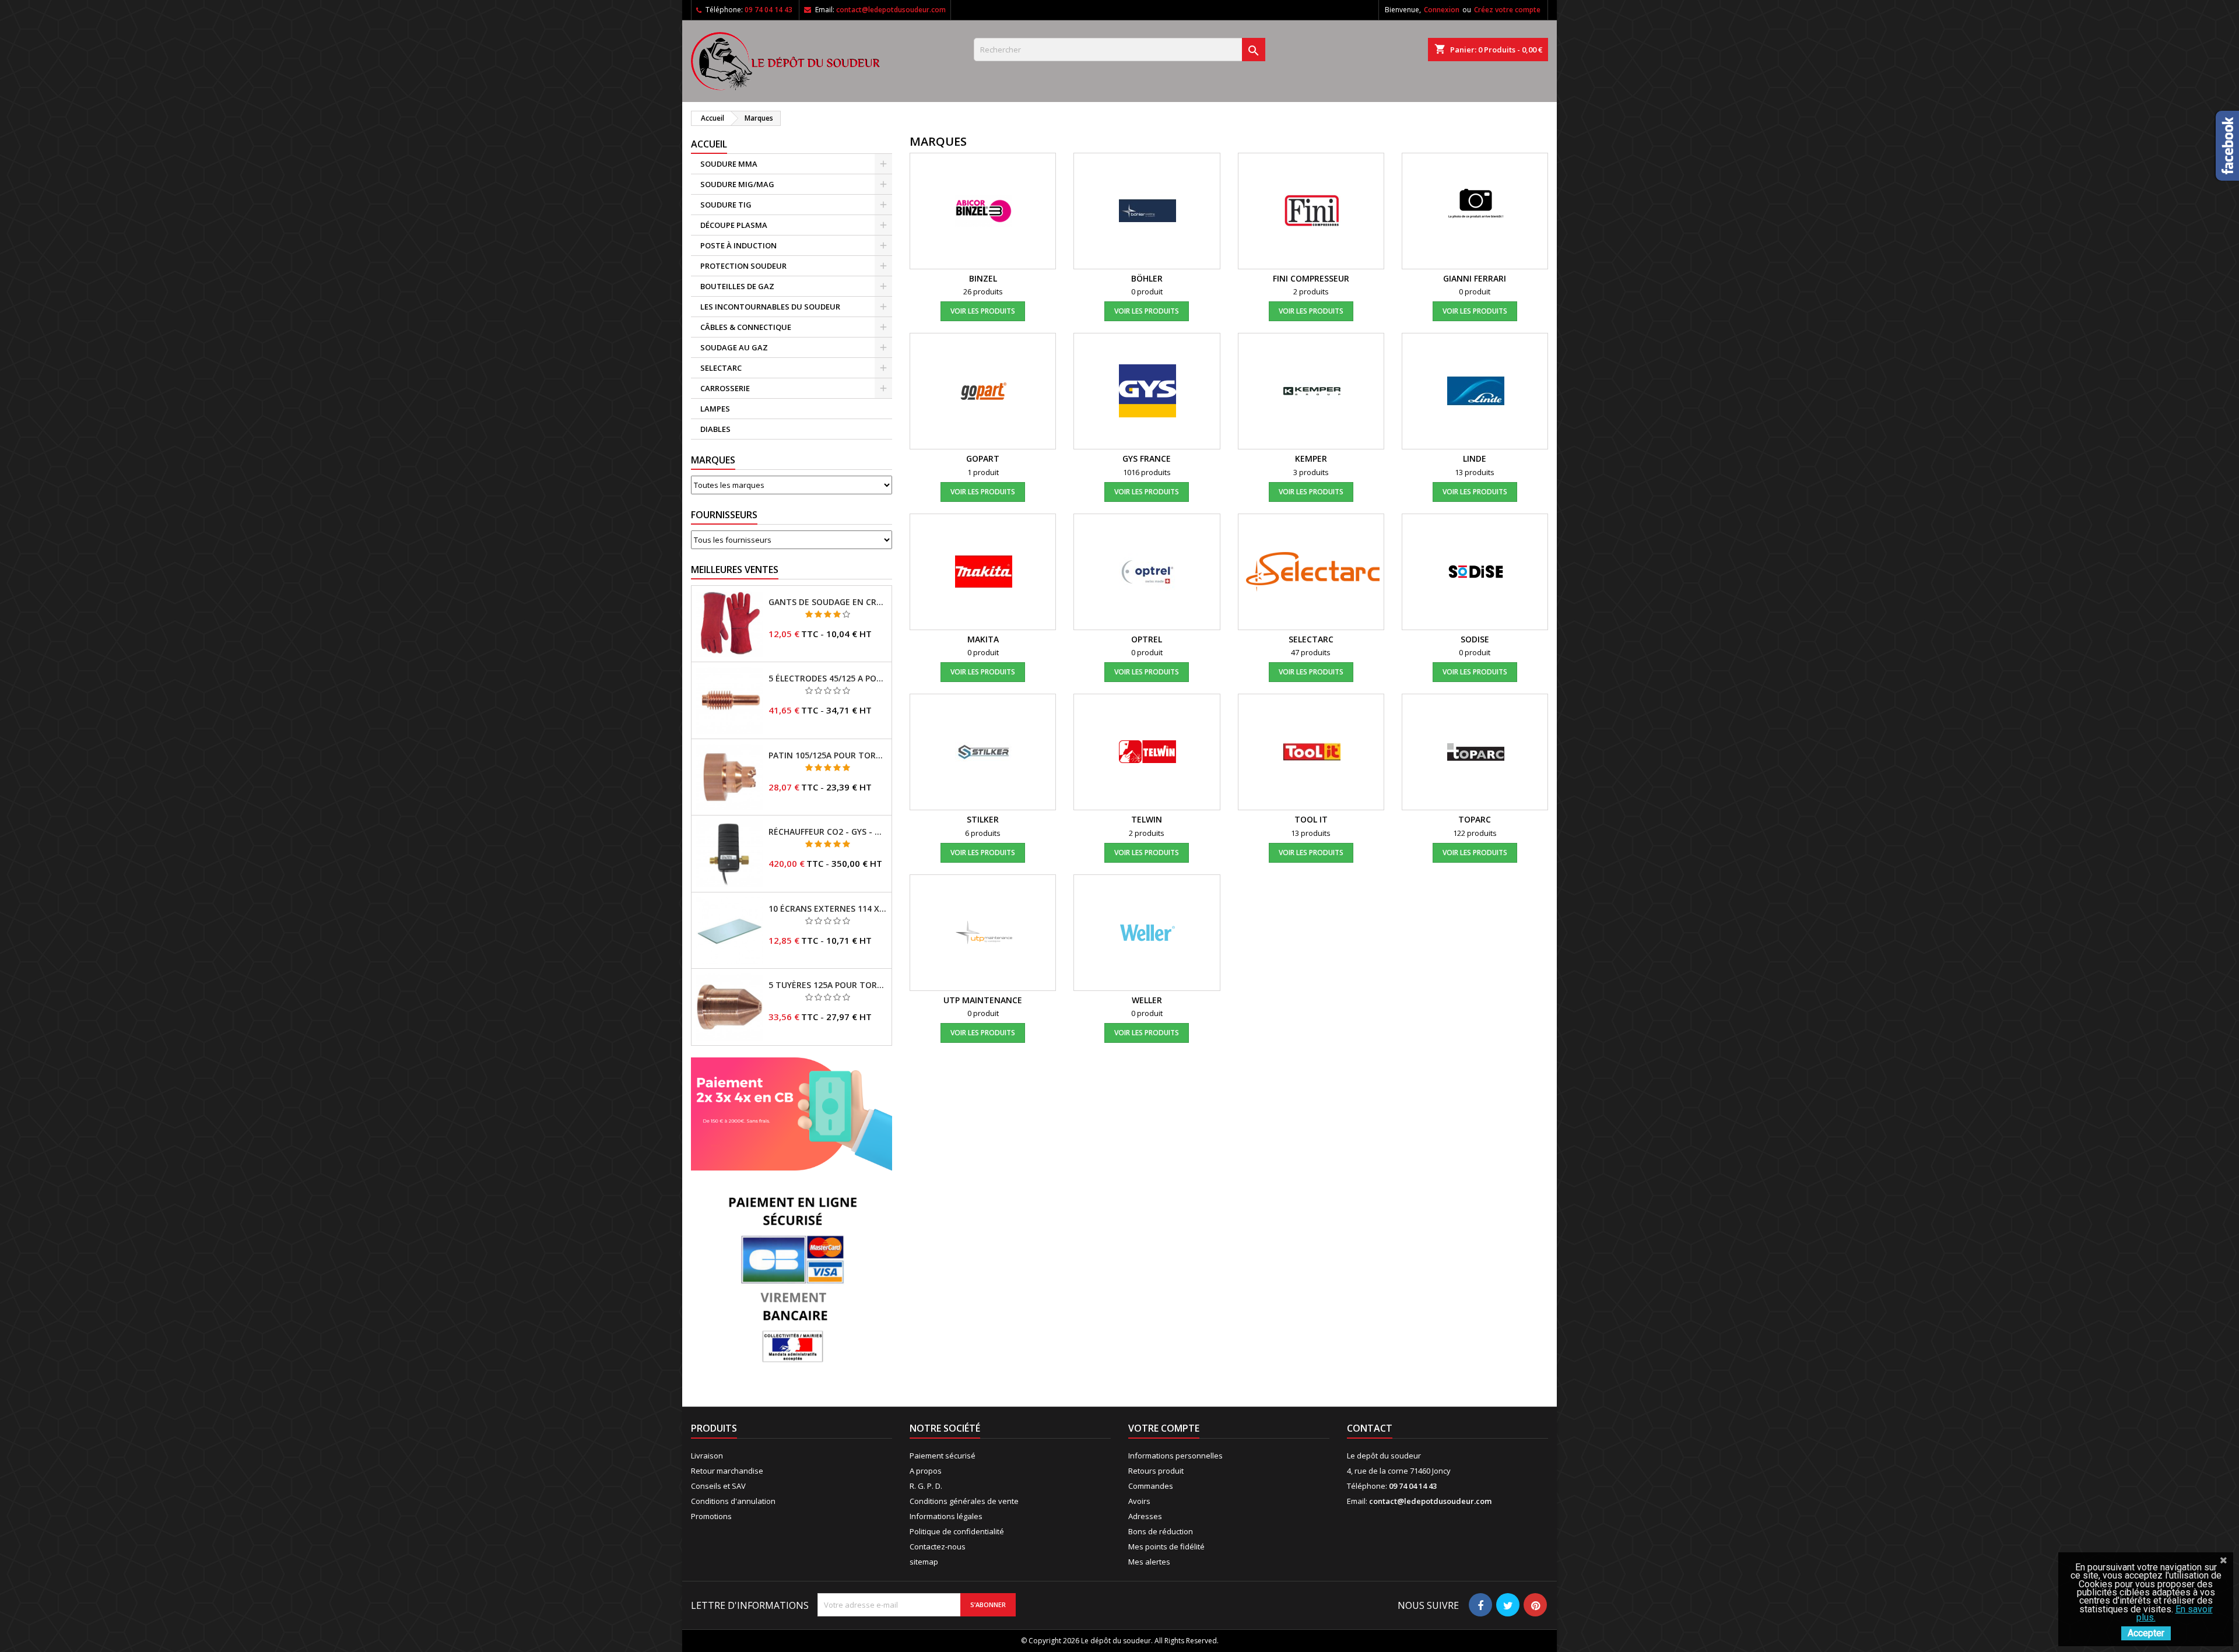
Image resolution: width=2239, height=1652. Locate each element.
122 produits (1475, 833)
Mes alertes (1149, 1562)
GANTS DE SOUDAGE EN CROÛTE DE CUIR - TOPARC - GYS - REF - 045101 (828, 602)
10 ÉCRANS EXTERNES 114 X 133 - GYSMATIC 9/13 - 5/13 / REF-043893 (828, 909)
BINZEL (983, 278)
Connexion (1442, 10)
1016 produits (1147, 472)
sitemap (924, 1562)
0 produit (1147, 291)
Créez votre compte (1507, 10)
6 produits (983, 833)
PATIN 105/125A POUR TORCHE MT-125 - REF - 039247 (828, 755)
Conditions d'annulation (733, 1501)
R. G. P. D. (926, 1486)
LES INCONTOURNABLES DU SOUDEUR (770, 307)
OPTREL (1147, 639)
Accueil (709, 144)
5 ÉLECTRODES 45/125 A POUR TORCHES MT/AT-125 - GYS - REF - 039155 (828, 679)
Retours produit (1156, 1471)
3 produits (1311, 472)
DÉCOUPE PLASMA (734, 225)
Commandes (1151, 1486)
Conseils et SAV (718, 1486)
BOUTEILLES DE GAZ (737, 286)
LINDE (1475, 458)
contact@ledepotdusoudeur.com (891, 10)
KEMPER (1311, 458)
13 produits (1475, 472)
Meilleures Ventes (735, 570)
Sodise (1475, 639)
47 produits (1311, 652)
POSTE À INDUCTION (738, 245)
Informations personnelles (1175, 1456)
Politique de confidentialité (957, 1531)
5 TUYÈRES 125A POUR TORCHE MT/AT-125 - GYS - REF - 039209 (828, 985)
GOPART (983, 458)
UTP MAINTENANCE (983, 1000)
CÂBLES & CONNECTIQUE (746, 327)
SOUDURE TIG (726, 205)
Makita (983, 639)
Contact (1370, 1428)
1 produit (983, 472)
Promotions (711, 1516)
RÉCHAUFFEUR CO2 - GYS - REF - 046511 (828, 832)
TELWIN (1147, 819)
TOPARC (1475, 819)
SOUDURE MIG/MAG (737, 184)
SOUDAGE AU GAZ (734, 347)
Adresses (1145, 1516)
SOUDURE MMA (729, 164)
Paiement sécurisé (943, 1456)
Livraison (707, 1456)
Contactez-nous (938, 1546)
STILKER (983, 819)
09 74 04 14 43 (768, 10)
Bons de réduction (1161, 1531)
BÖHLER (1147, 278)
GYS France (1147, 458)
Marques (713, 460)
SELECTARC (721, 368)
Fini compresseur (1311, 278)
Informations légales (946, 1516)
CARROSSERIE (725, 388)
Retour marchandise (727, 1471)
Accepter (2146, 1633)
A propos (926, 1471)
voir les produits (983, 311)
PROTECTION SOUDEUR (743, 266)
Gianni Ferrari (1475, 278)
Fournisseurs (724, 515)
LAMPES (715, 409)
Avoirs (1139, 1501)
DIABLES (715, 429)
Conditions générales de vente (964, 1501)
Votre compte (1164, 1428)
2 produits (1311, 291)
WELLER (1147, 1000)
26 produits (983, 291)
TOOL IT (1311, 819)
